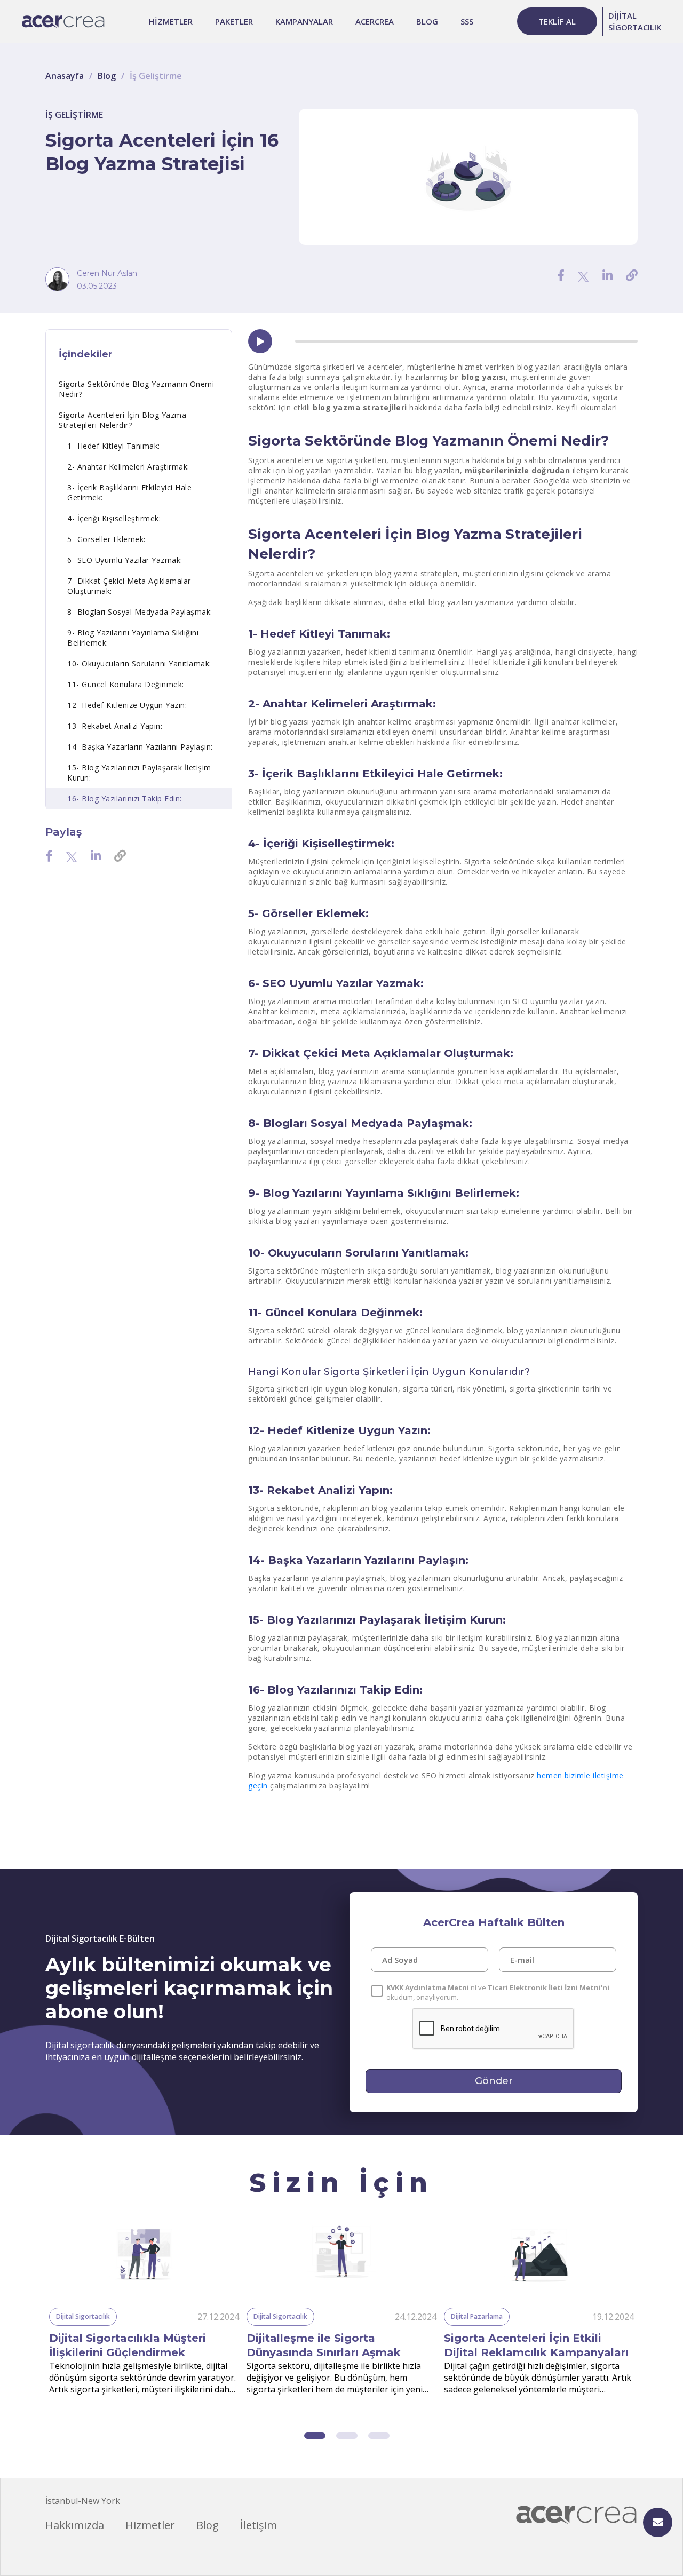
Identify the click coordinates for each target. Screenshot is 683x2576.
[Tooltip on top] (632, 275)
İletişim (259, 2525)
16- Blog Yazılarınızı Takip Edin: (125, 798)
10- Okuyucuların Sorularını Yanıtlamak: (139, 663)
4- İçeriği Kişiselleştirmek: (114, 518)
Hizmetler (150, 2525)
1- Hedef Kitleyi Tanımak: (114, 446)
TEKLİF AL (557, 21)
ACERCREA (375, 21)
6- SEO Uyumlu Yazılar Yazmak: (125, 560)
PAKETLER (234, 21)
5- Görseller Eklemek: (106, 539)
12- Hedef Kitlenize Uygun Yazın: (127, 705)
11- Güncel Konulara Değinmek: (126, 684)
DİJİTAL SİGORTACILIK (635, 21)
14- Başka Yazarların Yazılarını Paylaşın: (140, 747)
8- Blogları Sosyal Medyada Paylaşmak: (140, 612)
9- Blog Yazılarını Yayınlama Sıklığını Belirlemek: (133, 638)
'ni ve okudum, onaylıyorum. (498, 1992)
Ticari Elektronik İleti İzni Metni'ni (549, 1987)
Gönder (494, 2081)
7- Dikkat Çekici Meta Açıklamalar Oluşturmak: (129, 586)
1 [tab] (315, 2436)
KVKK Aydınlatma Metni (428, 1987)
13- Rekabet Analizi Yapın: (115, 726)
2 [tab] (347, 2436)
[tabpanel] (144, 2309)
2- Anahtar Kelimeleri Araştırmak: (128, 467)
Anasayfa (65, 76)
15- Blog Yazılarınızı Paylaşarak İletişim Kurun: (139, 773)
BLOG (427, 21)
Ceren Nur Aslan (107, 273)
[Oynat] (260, 341)
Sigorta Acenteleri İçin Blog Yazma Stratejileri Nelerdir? (122, 420)
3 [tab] (379, 2436)
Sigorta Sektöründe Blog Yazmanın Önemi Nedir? (136, 389)
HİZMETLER (171, 21)
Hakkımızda (75, 2525)
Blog (107, 76)
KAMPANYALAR (304, 21)
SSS (467, 21)
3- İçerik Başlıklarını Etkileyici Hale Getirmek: (129, 492)
